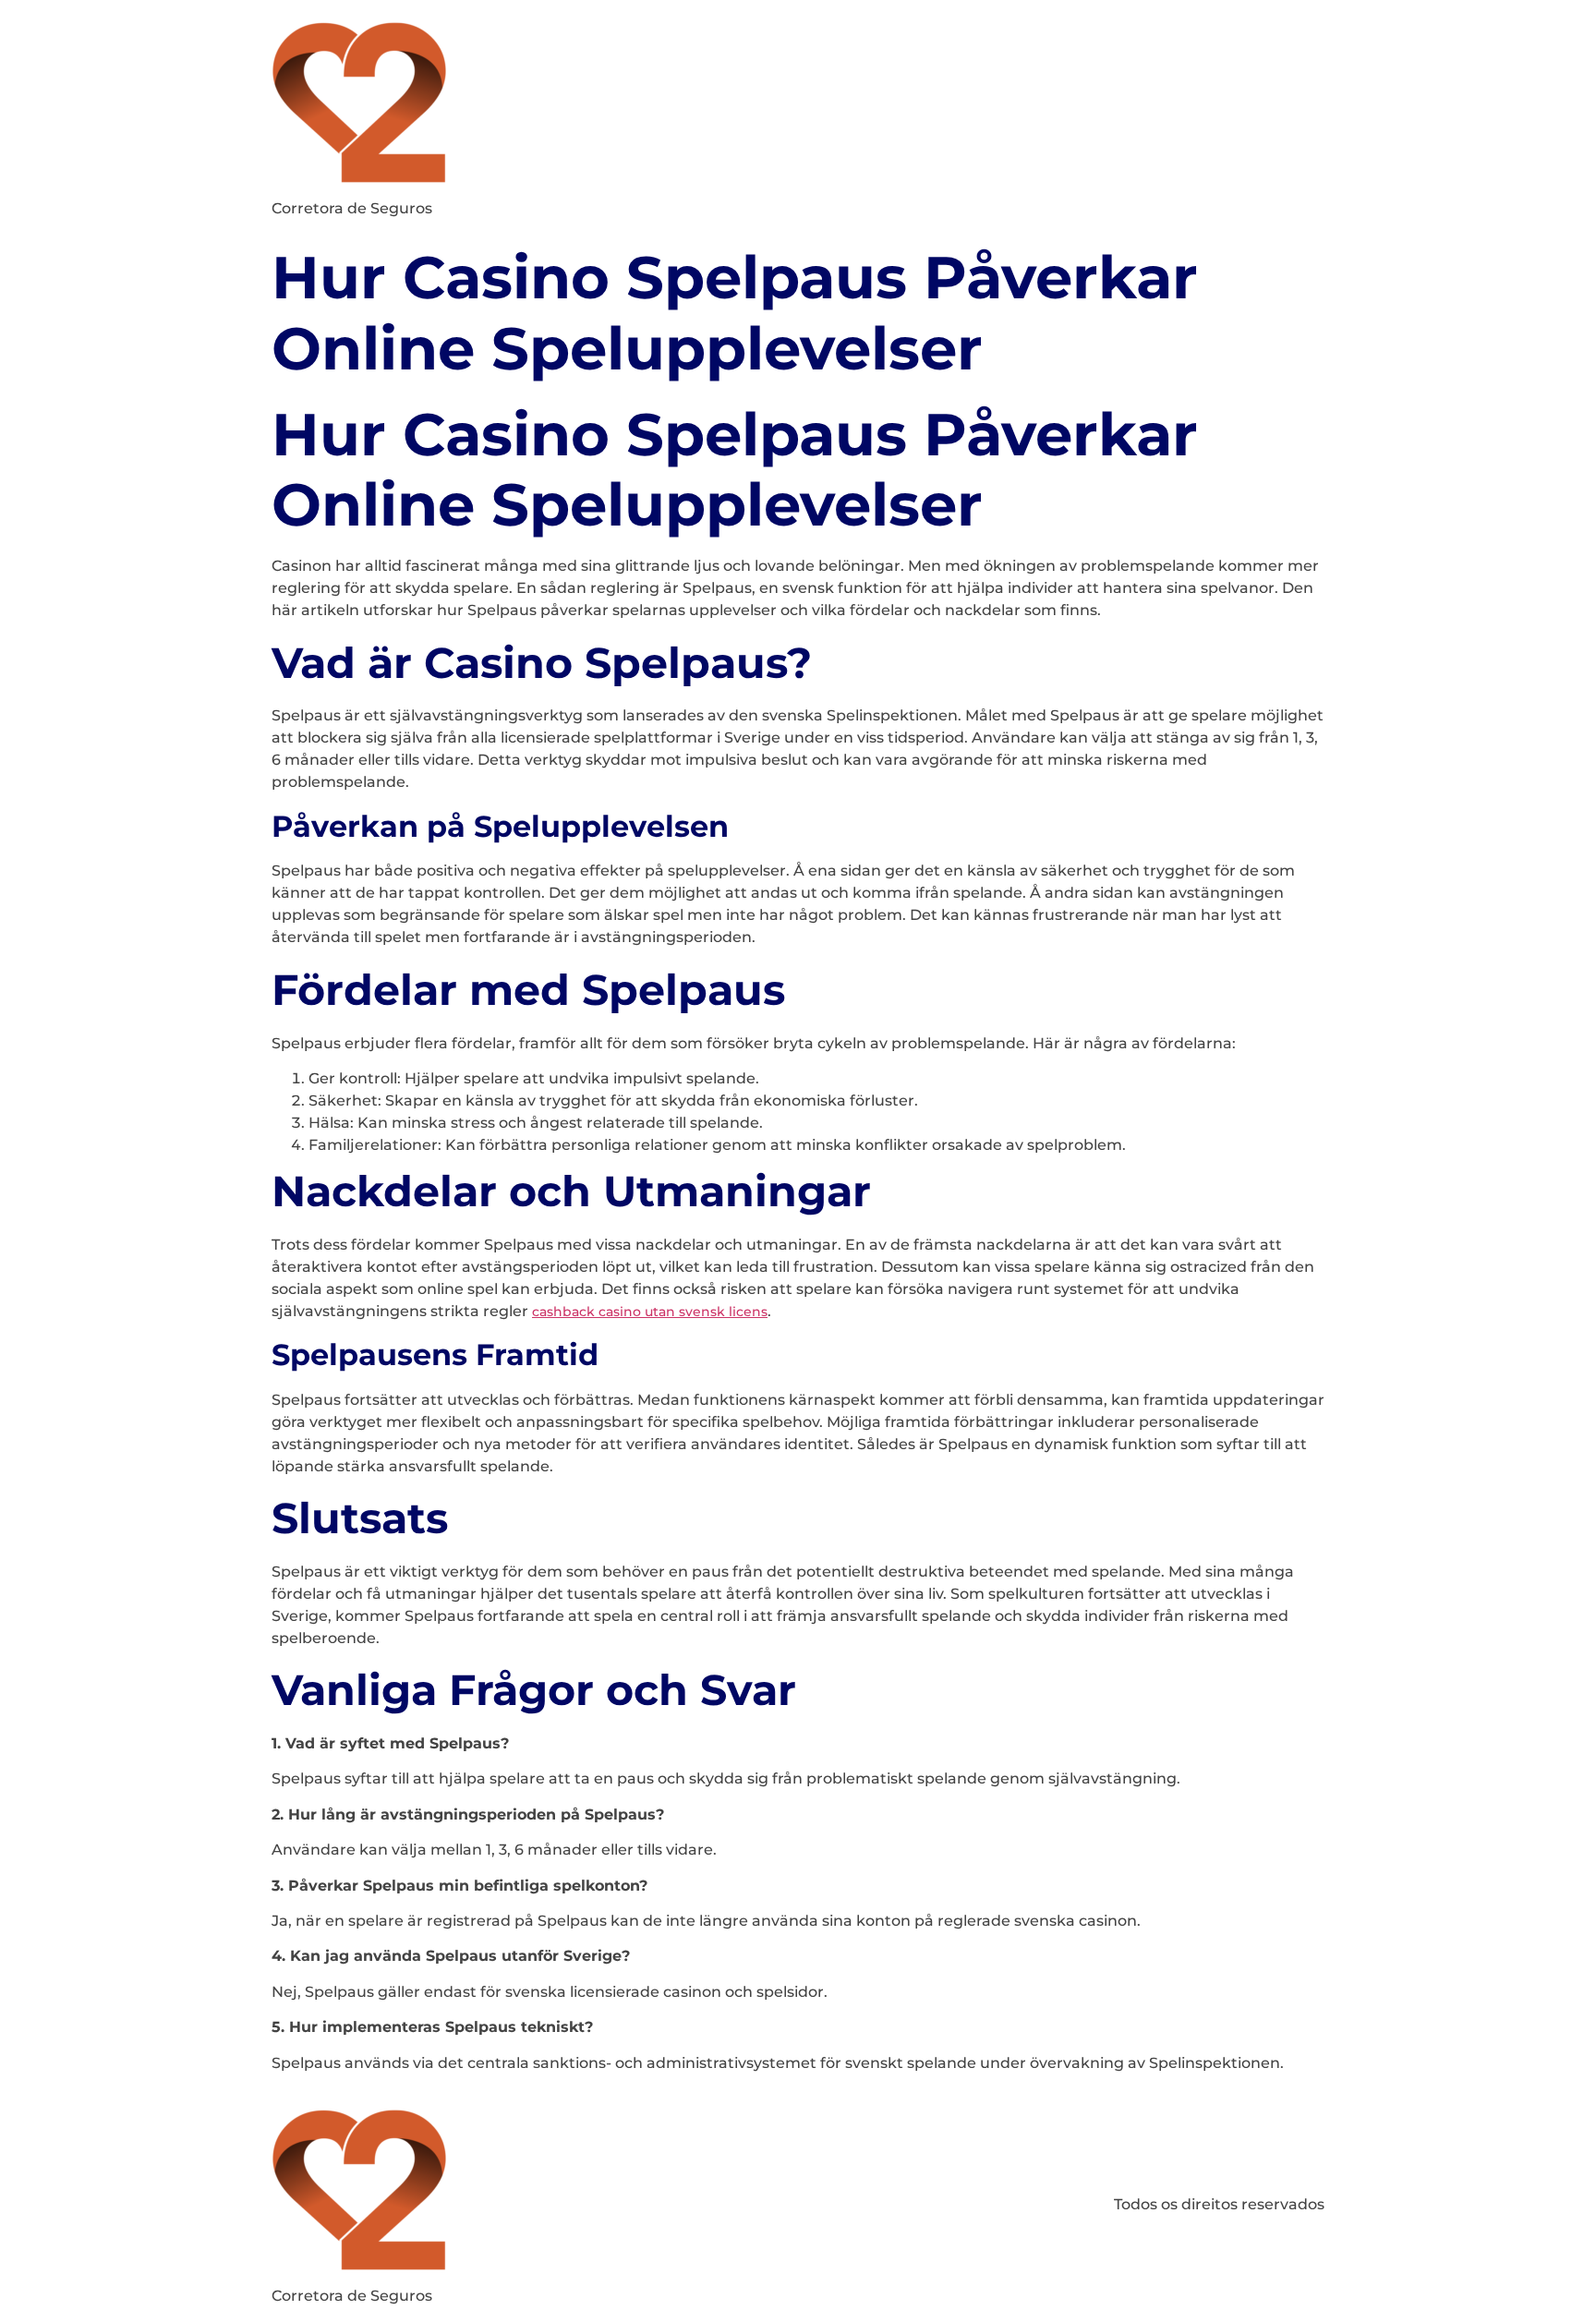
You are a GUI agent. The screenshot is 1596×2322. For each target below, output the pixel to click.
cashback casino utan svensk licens (650, 1312)
